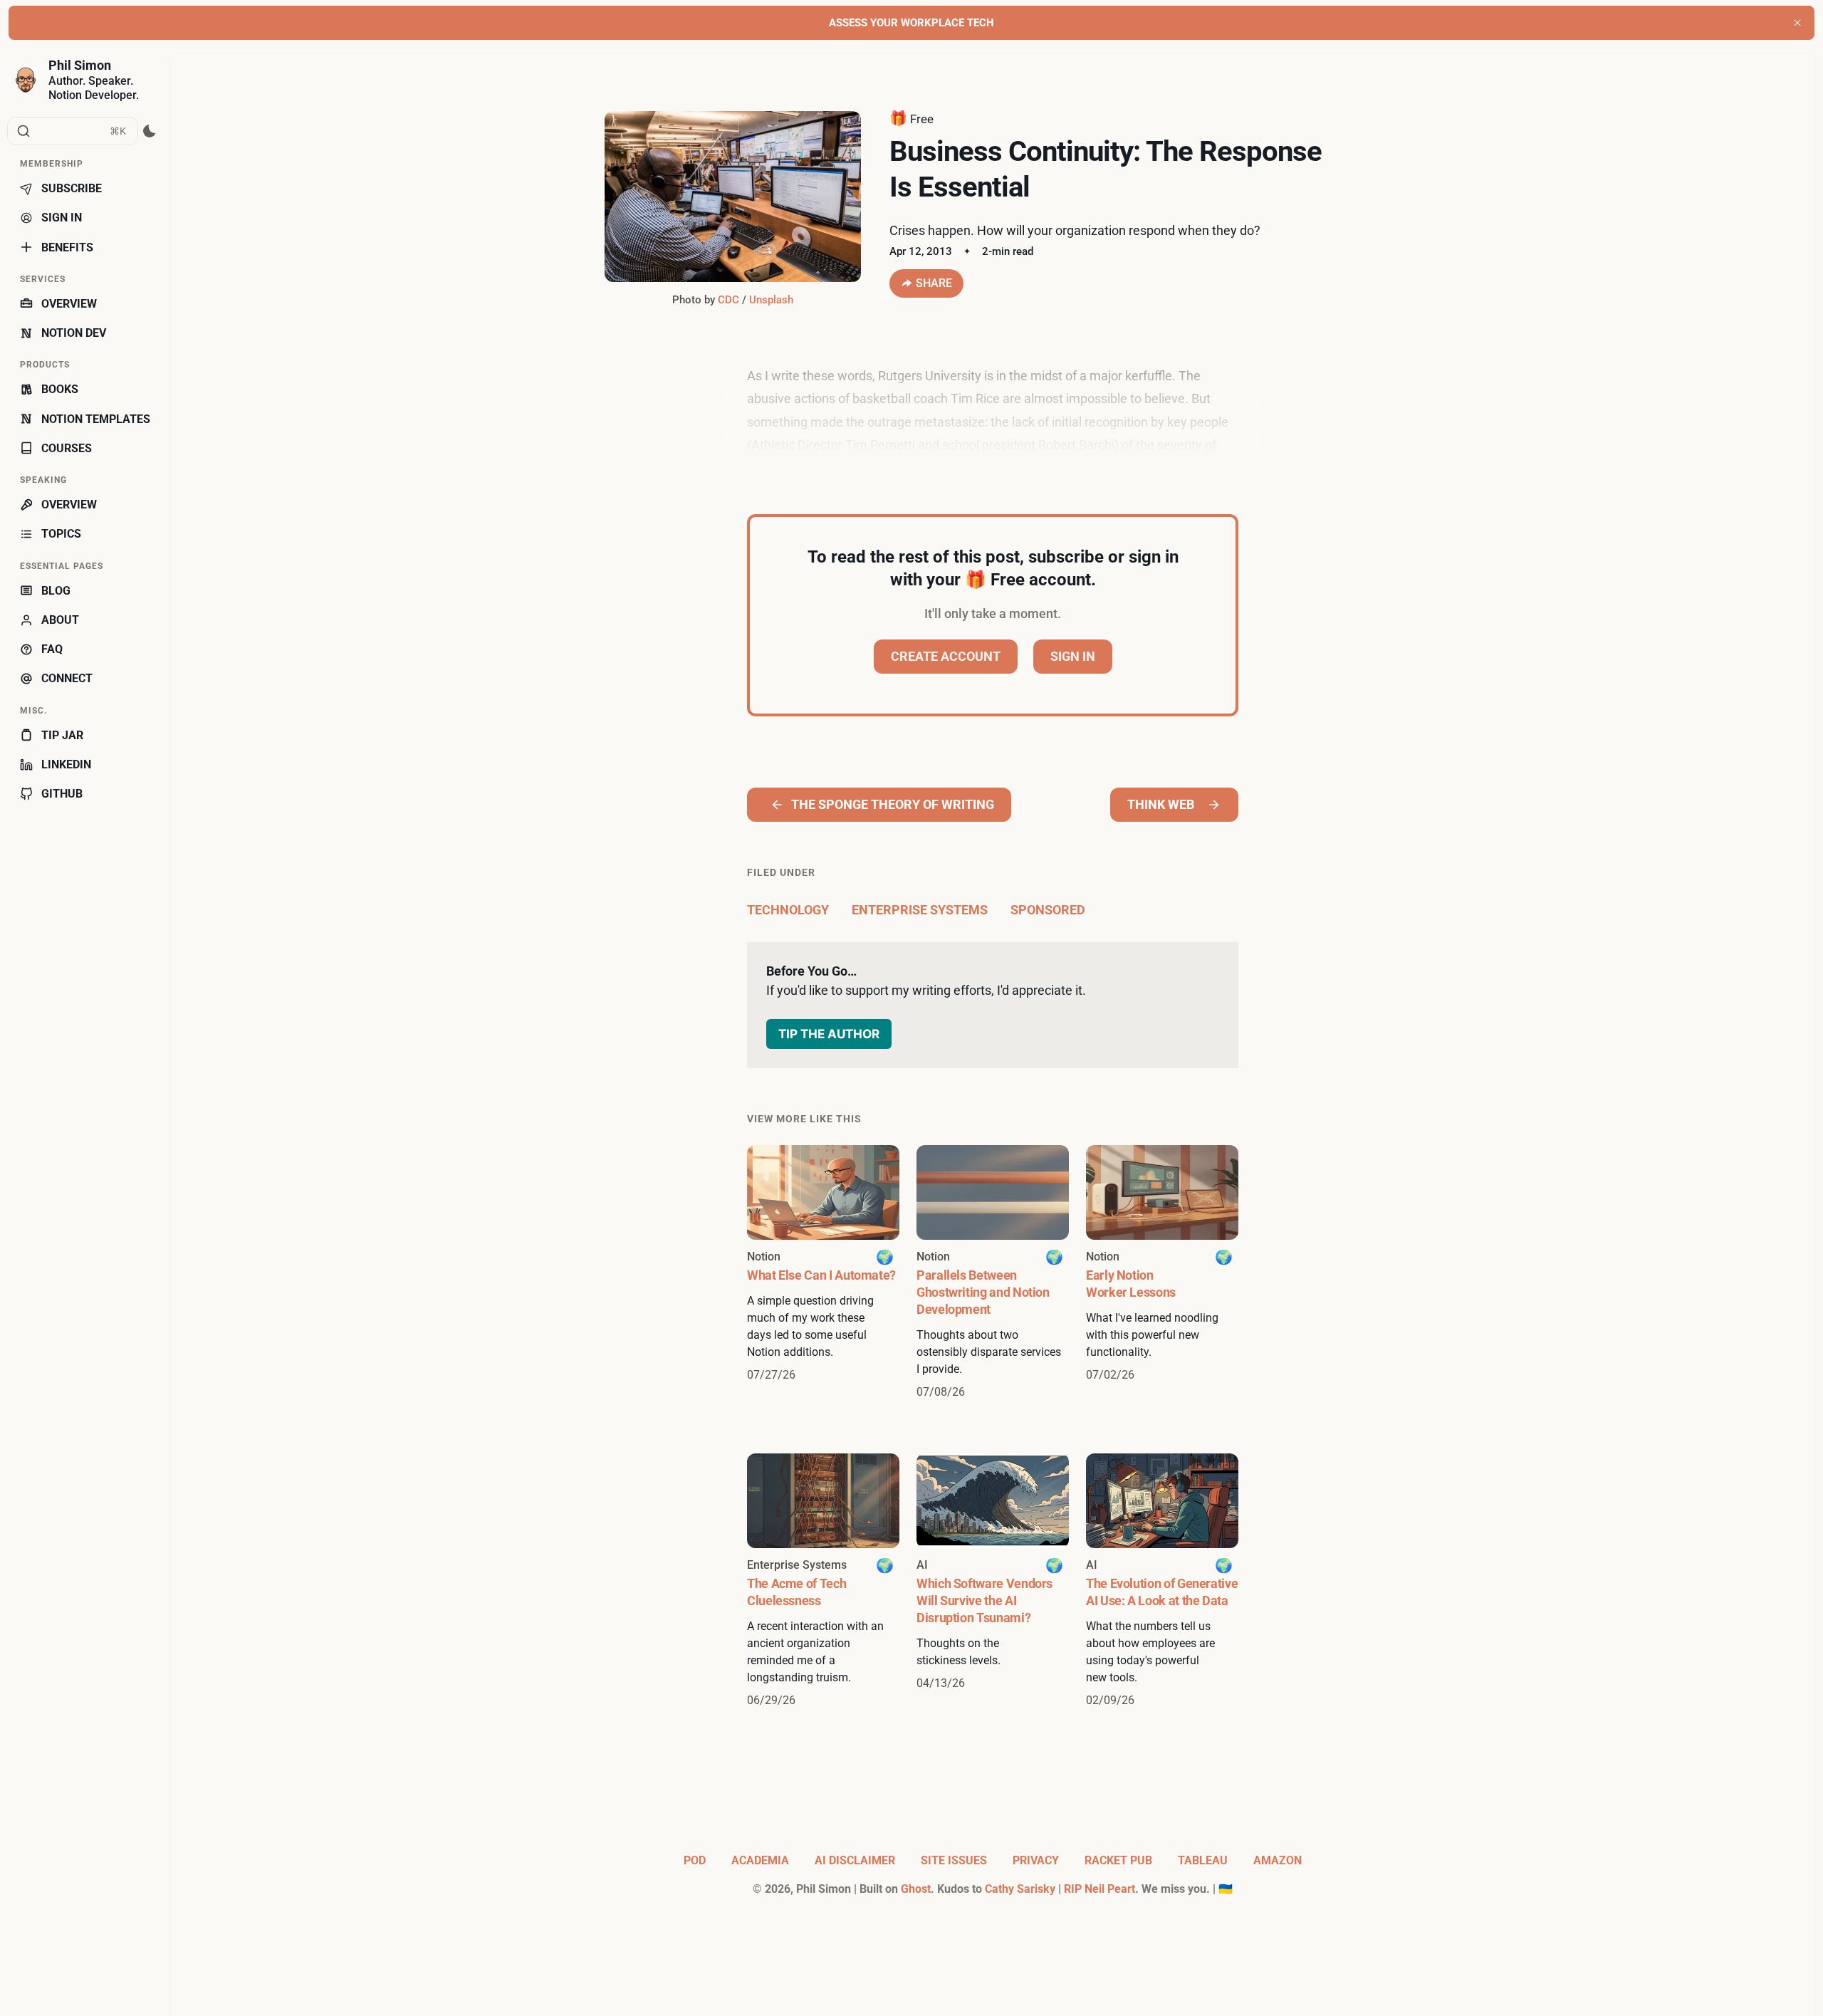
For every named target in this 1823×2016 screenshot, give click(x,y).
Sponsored (1048, 910)
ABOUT (60, 620)
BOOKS (60, 389)
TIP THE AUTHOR (829, 1034)
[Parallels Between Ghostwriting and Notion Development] (993, 1273)
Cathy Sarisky (1020, 1889)
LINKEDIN (66, 764)
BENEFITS (67, 247)
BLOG (56, 591)
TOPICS (61, 534)
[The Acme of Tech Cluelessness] (823, 1581)
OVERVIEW (69, 304)
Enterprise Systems (920, 910)
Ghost (916, 1889)
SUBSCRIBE (72, 188)
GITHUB (62, 794)
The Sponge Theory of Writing (893, 804)
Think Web (1161, 804)
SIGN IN (62, 218)
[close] (1797, 23)
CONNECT (67, 678)
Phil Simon (80, 65)
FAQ (52, 649)
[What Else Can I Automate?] (823, 1273)
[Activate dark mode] (150, 131)
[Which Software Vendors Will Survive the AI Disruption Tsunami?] (993, 1581)
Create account (946, 656)
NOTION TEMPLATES (96, 419)
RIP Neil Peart (1099, 1889)
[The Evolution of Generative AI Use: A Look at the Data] (1162, 1581)
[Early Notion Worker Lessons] (1162, 1273)
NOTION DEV (74, 333)
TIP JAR (62, 735)
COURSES (67, 448)
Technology (788, 910)
